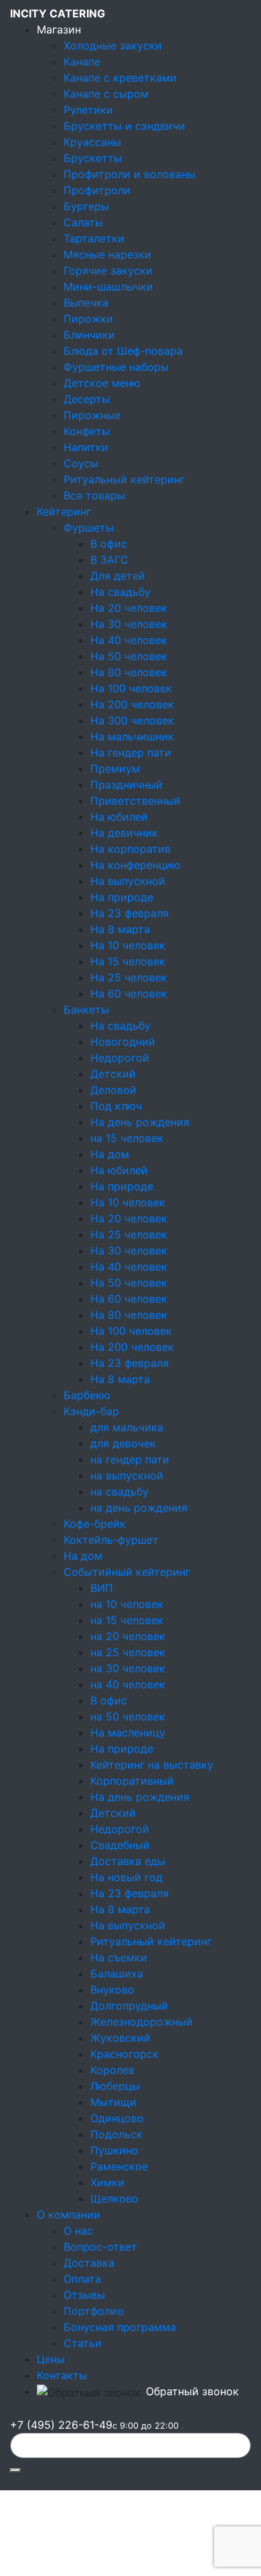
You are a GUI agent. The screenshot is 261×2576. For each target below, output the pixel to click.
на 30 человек (128, 1668)
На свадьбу (120, 592)
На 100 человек (131, 688)
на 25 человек (128, 1652)
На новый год (126, 1877)
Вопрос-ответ (100, 2247)
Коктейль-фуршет (111, 1540)
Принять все (49, 2549)
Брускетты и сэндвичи (124, 126)
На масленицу (128, 1733)
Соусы (81, 463)
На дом (110, 1154)
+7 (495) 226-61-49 (94, 2425)
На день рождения (140, 1122)
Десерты (87, 399)
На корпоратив (130, 849)
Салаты (83, 222)
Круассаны (92, 142)
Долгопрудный (129, 2006)
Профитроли (97, 190)
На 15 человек (128, 961)
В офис (109, 544)
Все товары (94, 495)
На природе (122, 897)
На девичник (124, 833)
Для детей (118, 576)
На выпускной (128, 881)
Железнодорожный (142, 2022)
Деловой (113, 1090)
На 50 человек (129, 656)
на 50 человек (128, 1716)
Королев (112, 2070)
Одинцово (117, 2118)
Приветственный (136, 801)
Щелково (114, 2198)
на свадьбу (119, 1492)
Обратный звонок (192, 2391)
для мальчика (127, 1427)
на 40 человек (128, 1684)
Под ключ (116, 1106)
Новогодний (123, 1042)
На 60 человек (129, 993)
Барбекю (87, 1395)
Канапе (82, 62)
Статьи (83, 2343)
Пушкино (114, 2150)
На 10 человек (128, 945)
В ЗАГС (109, 560)
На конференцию (136, 865)
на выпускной (127, 1475)
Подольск (116, 2134)
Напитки (86, 447)
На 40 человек (129, 640)
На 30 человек (129, 624)
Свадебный (120, 1845)
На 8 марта (120, 929)
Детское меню (102, 383)
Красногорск (124, 2054)
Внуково (112, 1990)
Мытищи (113, 2102)
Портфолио (94, 2311)
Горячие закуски (108, 270)
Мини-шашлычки (108, 287)
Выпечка (86, 303)
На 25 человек (129, 977)
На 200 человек (132, 704)
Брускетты (93, 158)
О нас (78, 2231)
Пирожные (92, 415)
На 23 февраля (129, 913)
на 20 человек (128, 1636)
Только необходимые (152, 2549)
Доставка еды (128, 1861)
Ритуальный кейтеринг (124, 479)
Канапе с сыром (106, 94)
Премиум (115, 769)
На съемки (119, 1957)
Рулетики (88, 110)
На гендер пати (131, 752)
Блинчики (89, 335)
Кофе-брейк (95, 1524)
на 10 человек (127, 1604)
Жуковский (120, 2038)
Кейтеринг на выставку (152, 1765)
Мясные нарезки (107, 254)
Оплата (82, 2279)
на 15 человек (127, 1138)
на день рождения (139, 1508)
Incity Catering (58, 13)
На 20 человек (129, 608)
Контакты (62, 2375)
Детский (113, 1074)
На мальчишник (132, 736)
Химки (107, 2182)
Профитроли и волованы (129, 174)
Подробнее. (35, 2518)
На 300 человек (132, 720)
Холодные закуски (113, 46)
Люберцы (115, 2086)
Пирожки (88, 319)
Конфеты (87, 431)
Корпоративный (132, 1781)
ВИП (102, 1588)
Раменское (119, 2166)
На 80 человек (129, 672)
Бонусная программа (120, 2327)
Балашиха (117, 1974)
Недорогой (120, 1058)
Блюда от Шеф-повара (123, 351)
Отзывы (84, 2295)
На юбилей (119, 817)
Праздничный (126, 785)
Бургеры (86, 206)
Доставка (89, 2263)
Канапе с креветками (120, 78)
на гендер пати (130, 1459)
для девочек (123, 1443)
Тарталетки (94, 238)
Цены (51, 2359)
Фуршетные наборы (116, 367)
